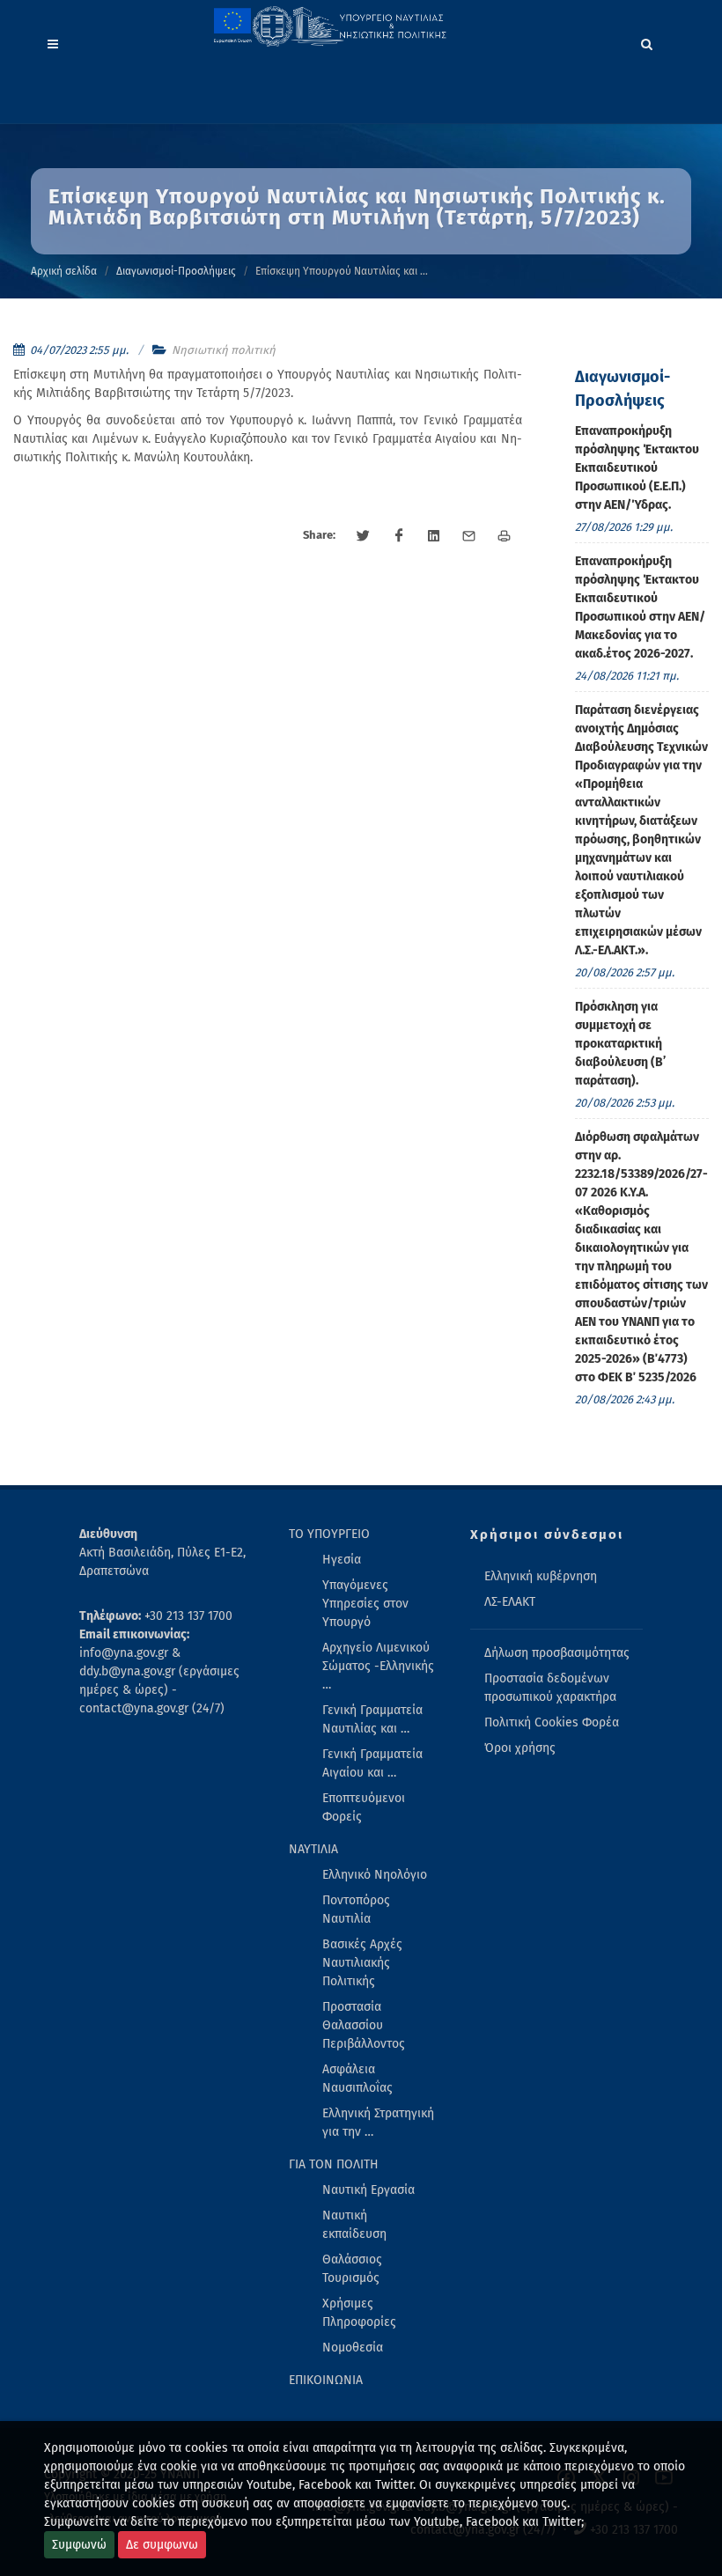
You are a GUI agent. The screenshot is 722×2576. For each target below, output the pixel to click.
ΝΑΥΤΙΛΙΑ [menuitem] (313, 1849)
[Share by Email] (469, 536)
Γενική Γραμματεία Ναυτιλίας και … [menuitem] (372, 1719)
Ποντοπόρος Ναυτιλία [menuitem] (356, 1910)
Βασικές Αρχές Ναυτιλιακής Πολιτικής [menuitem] (362, 1963)
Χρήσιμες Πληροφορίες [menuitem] (359, 2313)
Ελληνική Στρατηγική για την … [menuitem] (378, 2123)
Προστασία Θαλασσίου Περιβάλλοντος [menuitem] (364, 2025)
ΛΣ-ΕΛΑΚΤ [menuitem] (510, 1602)
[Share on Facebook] (399, 536)
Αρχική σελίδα (64, 271)
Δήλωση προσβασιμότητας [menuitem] (557, 1653)
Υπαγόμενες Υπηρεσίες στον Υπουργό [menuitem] (365, 1604)
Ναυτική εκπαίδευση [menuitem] (354, 2225)
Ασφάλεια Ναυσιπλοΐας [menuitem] (357, 2079)
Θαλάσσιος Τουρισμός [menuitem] (352, 2269)
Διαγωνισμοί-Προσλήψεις (176, 271)
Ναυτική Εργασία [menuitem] (368, 2190)
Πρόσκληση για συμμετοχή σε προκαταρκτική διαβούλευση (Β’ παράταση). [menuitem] (620, 1044)
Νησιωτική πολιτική (224, 350)
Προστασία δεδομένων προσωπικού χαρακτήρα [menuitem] (550, 1688)
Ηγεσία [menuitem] (342, 1560)
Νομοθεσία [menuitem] (353, 2348)
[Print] (505, 536)
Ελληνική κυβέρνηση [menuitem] (541, 1576)
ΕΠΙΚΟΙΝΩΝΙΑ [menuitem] (326, 2380)
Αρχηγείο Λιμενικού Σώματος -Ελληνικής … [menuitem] (378, 1666)
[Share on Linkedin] (434, 536)
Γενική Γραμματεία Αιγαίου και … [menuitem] (372, 1763)
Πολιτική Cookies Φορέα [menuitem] (552, 1722)
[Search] (647, 41)
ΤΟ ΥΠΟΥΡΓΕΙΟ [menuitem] (329, 1534)
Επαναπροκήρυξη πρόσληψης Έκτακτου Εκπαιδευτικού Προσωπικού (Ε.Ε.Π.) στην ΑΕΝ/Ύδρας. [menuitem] (637, 468)
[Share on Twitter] (364, 536)
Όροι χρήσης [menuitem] (520, 1748)
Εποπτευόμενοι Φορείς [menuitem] (364, 1807)
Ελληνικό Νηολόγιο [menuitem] (375, 1875)
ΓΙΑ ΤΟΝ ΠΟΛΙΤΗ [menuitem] (334, 2164)
